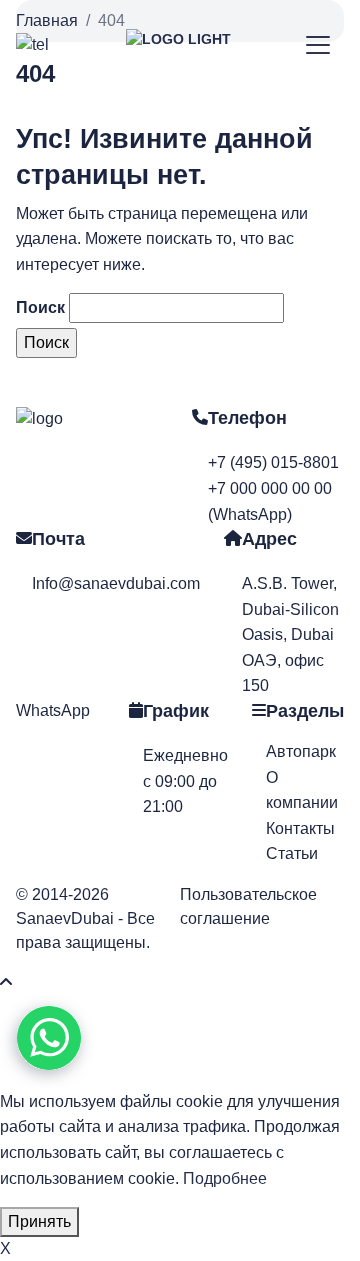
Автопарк (301, 751)
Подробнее (225, 1178)
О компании (302, 790)
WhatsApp (53, 710)
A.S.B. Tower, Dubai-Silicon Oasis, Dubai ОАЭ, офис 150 (290, 634)
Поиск (40, 307)
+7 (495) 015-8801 (273, 462)
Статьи (292, 853)
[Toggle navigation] (318, 45)
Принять (39, 1221)
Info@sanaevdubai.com (116, 583)
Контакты (300, 828)
